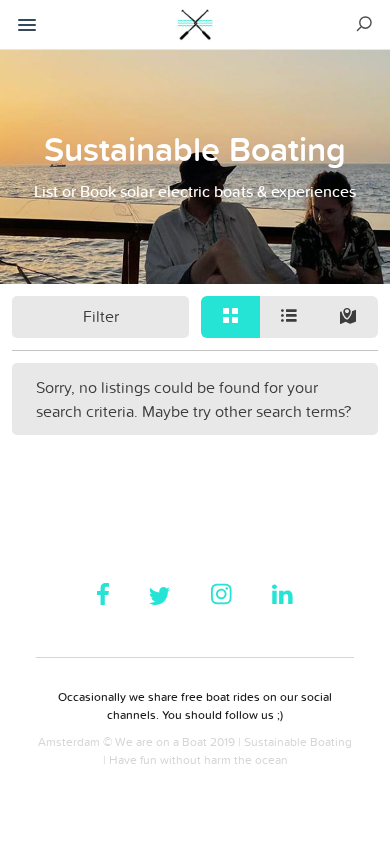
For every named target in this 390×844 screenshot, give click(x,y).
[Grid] (230, 317)
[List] (289, 317)
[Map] (348, 317)
